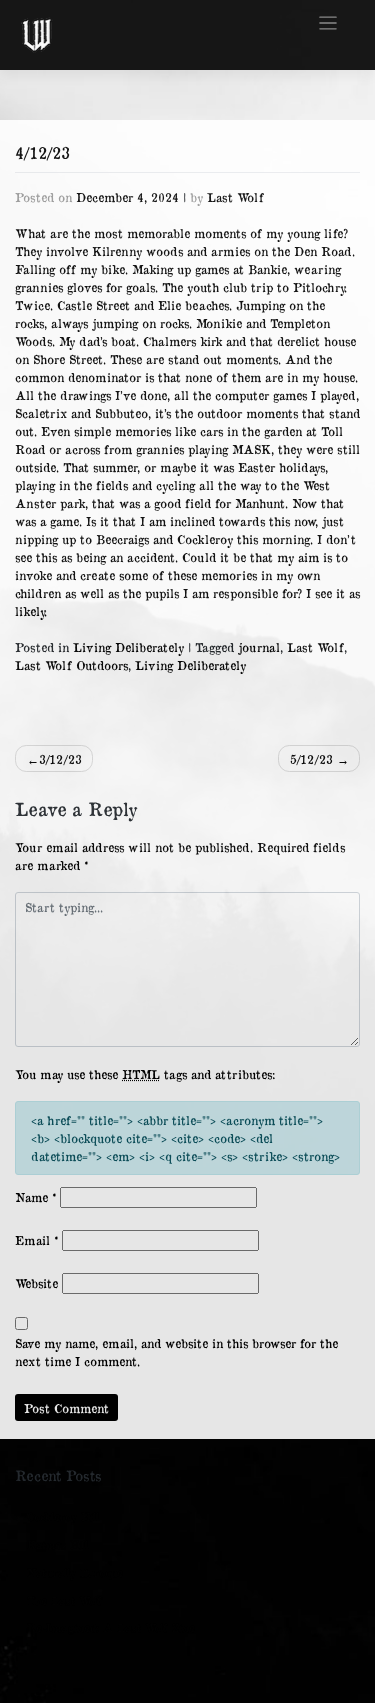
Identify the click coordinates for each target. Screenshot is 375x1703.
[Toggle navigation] (328, 23)
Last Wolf (235, 197)
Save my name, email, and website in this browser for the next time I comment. (176, 1352)
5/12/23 (311, 759)
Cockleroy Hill (63, 1516)
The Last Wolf (64, 1600)
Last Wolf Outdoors (71, 665)
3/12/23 (60, 759)
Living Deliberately (128, 647)
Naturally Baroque (75, 1572)
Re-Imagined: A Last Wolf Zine (111, 1627)
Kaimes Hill (57, 1544)
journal (259, 647)
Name (35, 1197)
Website (36, 1283)
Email (36, 1240)
